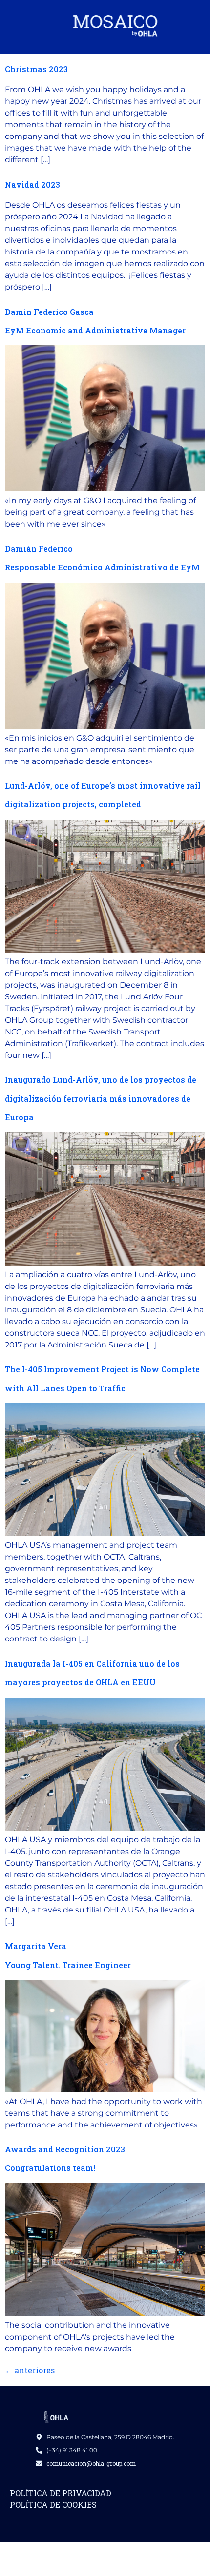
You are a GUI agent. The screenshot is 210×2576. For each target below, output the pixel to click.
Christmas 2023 (36, 69)
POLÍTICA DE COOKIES (53, 2505)
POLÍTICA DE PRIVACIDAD (61, 2493)
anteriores (30, 2370)
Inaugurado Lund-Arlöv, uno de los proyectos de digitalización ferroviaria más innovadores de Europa (101, 1098)
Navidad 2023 (32, 185)
